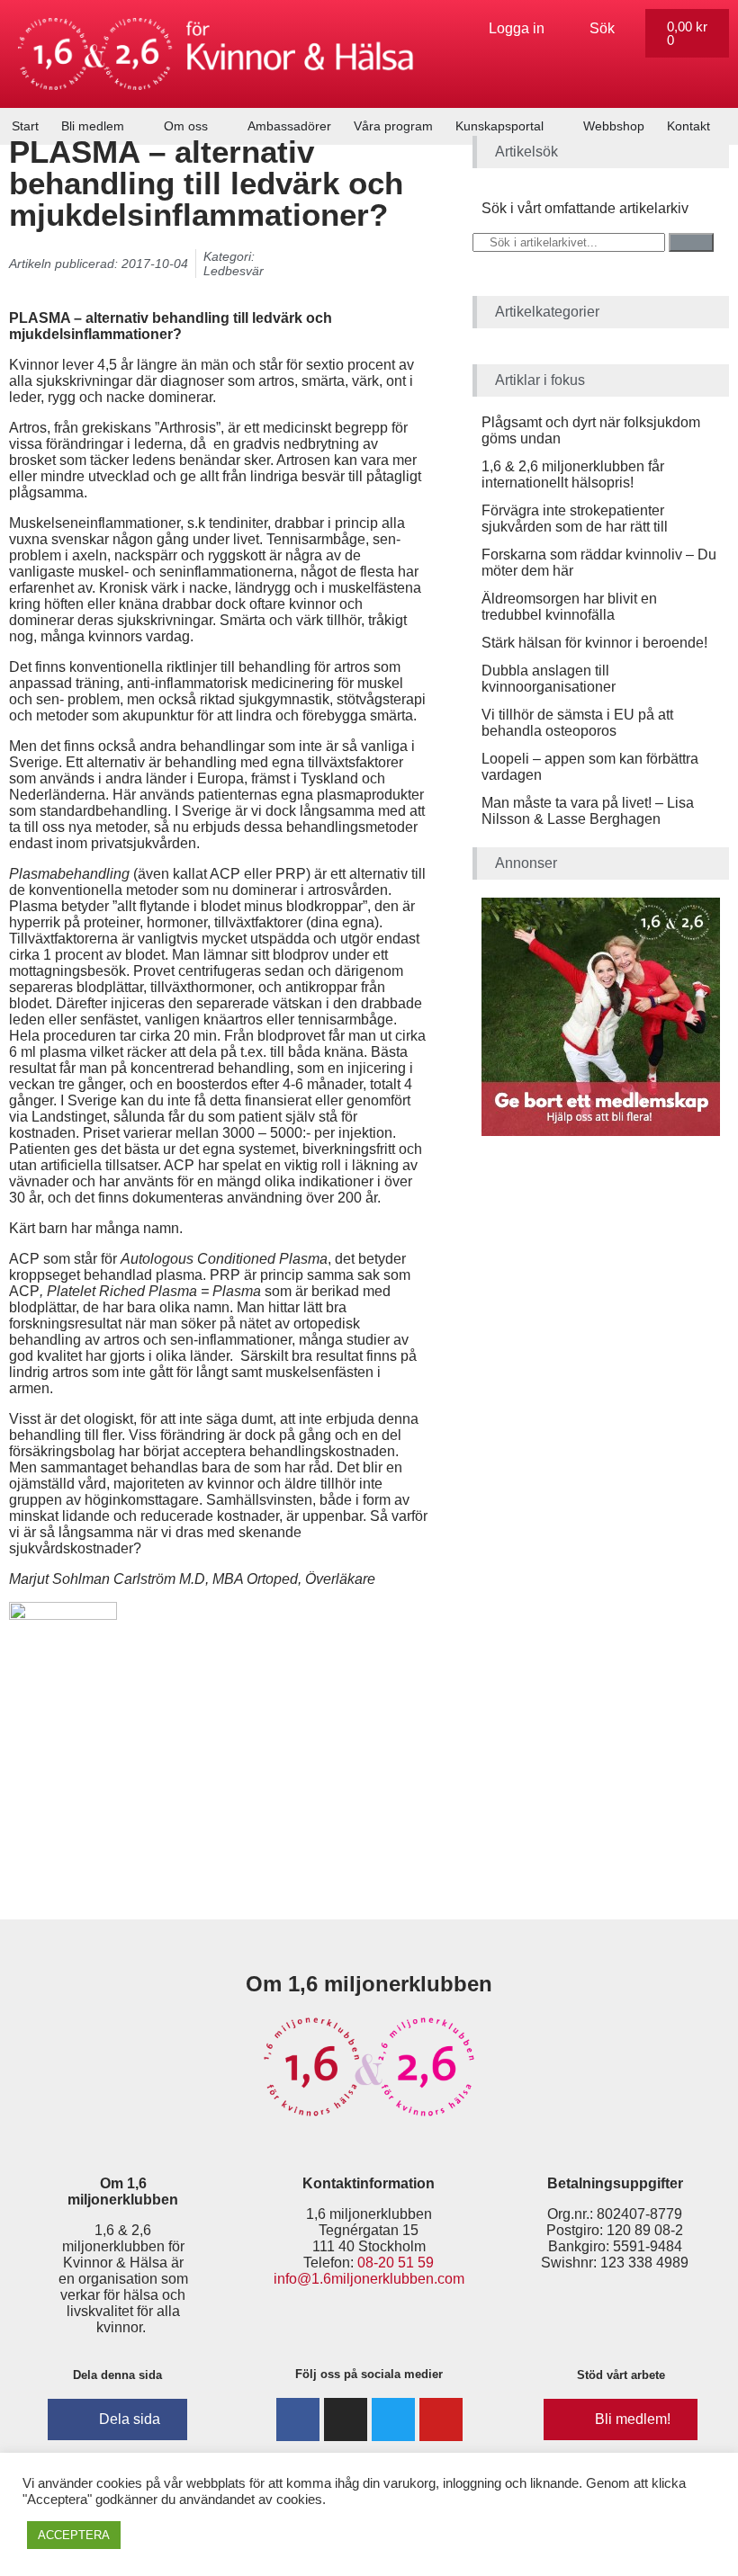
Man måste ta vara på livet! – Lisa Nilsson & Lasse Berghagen (588, 811)
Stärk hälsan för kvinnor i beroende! (594, 643)
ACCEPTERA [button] (74, 2535)
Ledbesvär (234, 271)
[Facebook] (298, 2419)
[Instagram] (346, 2419)
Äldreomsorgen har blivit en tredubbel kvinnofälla (569, 607)
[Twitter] (393, 2419)
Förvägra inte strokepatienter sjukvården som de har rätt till (575, 519)
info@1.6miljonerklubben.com (369, 2279)
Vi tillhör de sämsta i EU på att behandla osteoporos (577, 723)
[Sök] (691, 242)
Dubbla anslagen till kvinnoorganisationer (549, 679)
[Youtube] (441, 2419)
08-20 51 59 (396, 2263)
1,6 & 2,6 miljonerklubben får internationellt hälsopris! (573, 474)
